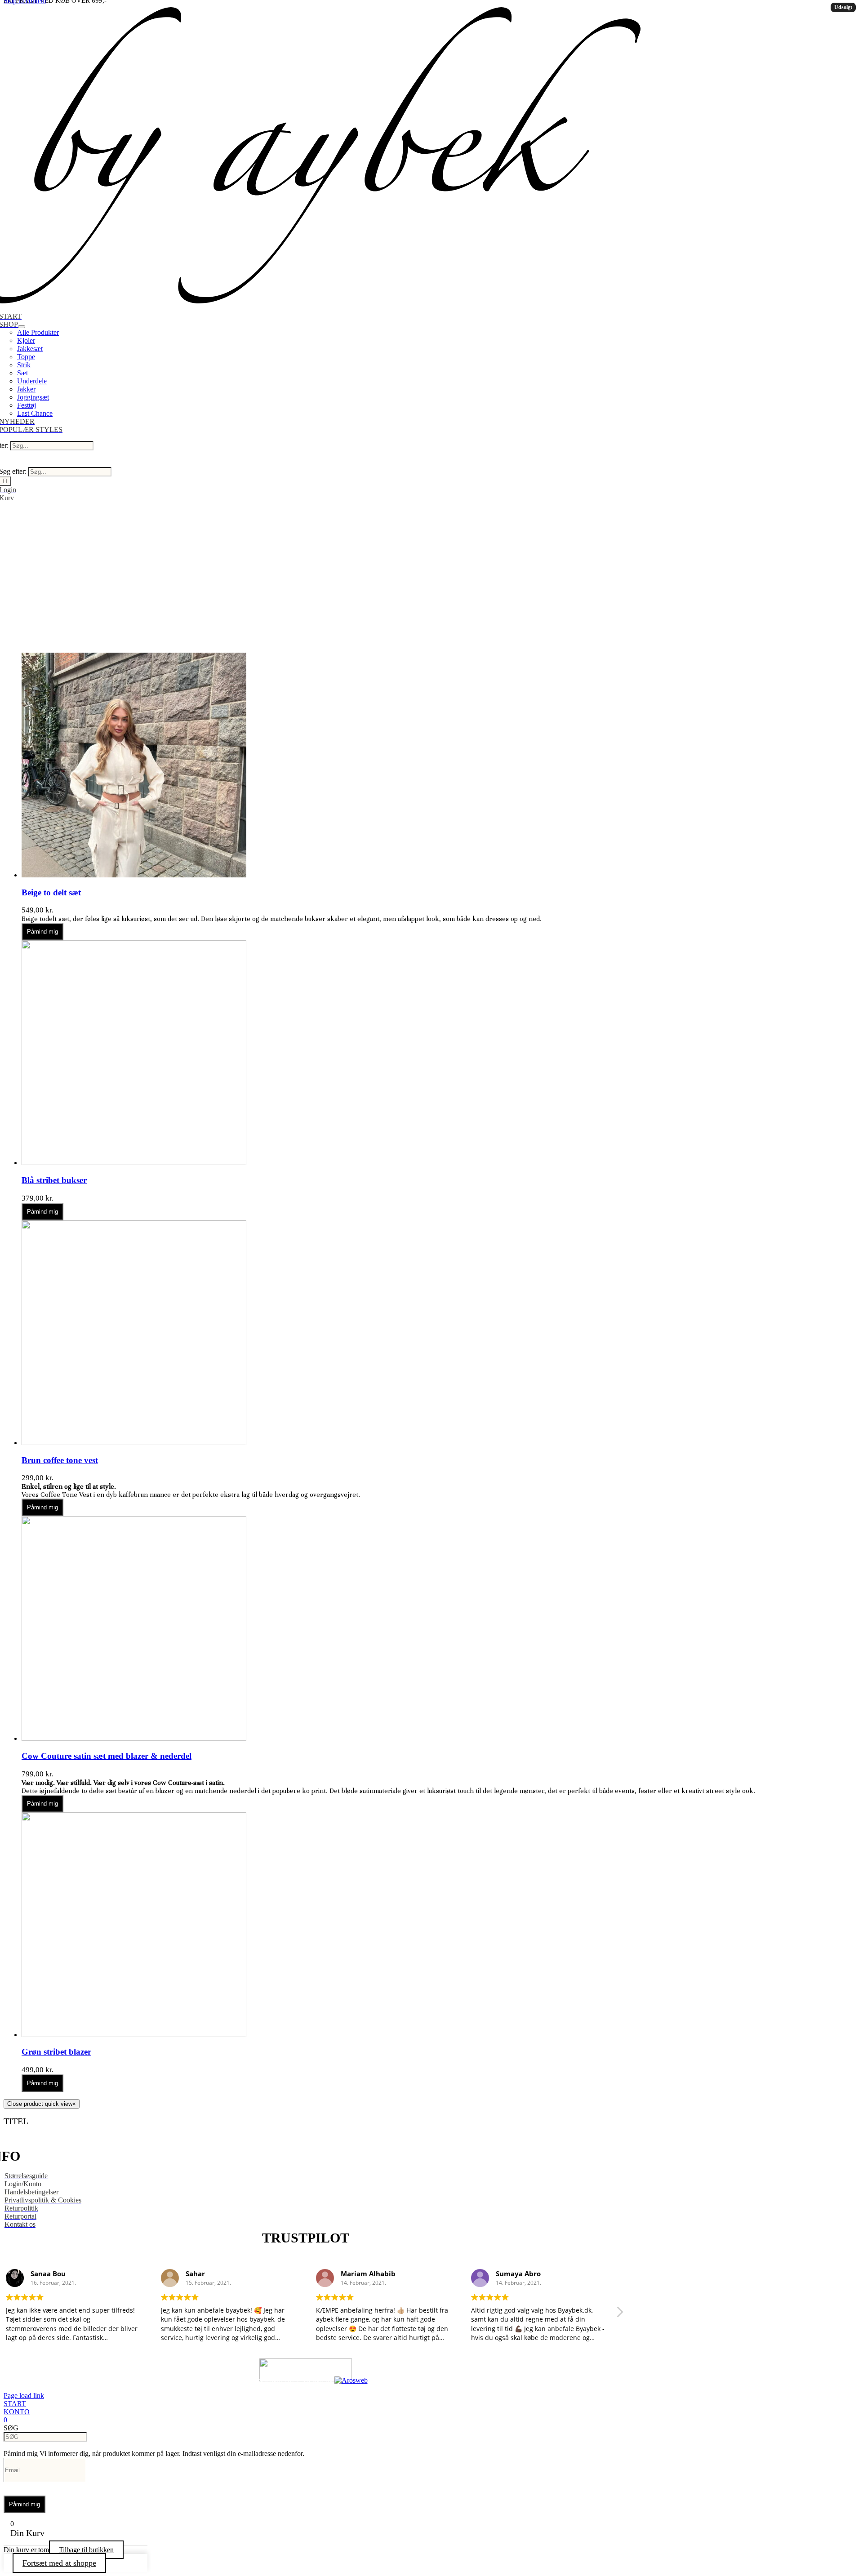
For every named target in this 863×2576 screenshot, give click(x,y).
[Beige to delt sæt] (134, 875)
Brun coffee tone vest (60, 1460)
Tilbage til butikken (86, 2550)
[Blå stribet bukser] (134, 1163)
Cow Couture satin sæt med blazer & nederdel (107, 1756)
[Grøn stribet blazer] (134, 2035)
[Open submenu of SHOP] (22, 327)
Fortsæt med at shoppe (59, 2563)
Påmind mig (42, 932)
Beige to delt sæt (51, 892)
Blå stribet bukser (54, 1180)
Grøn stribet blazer (56, 2052)
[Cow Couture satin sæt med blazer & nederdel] (134, 1738)
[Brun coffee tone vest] (134, 1443)
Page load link (24, 2396)
